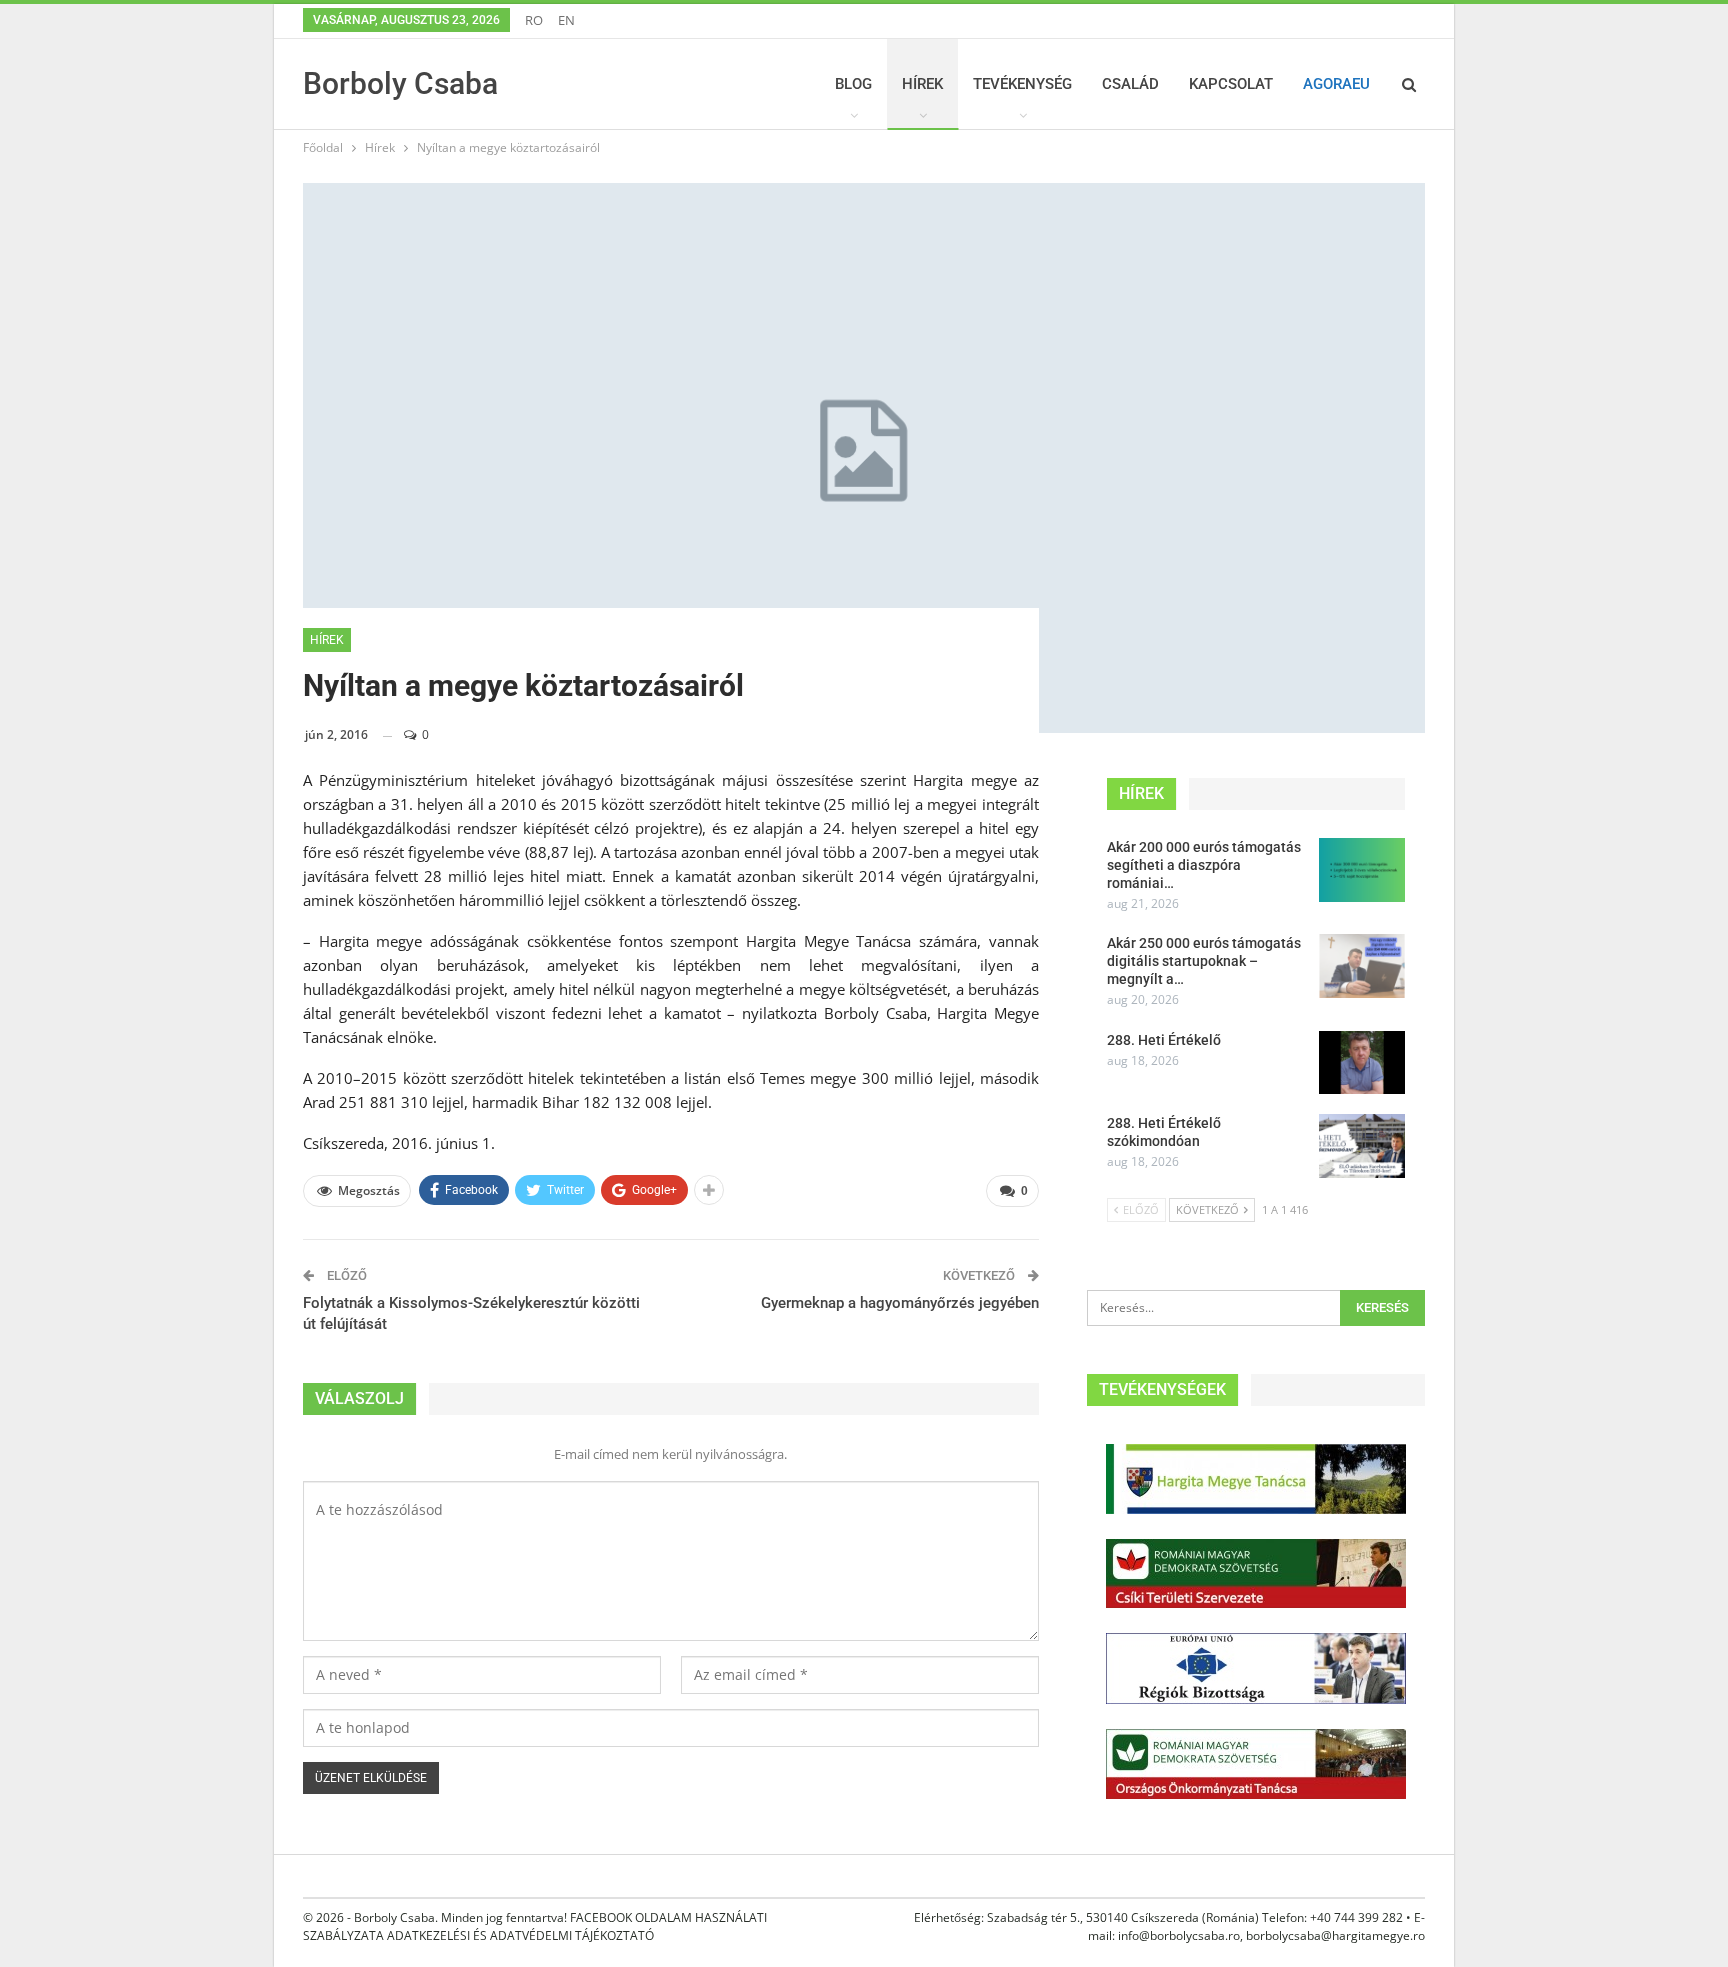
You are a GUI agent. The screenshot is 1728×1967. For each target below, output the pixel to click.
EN (566, 20)
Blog (853, 84)
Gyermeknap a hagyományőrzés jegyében (900, 1303)
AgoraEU (1336, 84)
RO (534, 20)
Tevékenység (1022, 84)
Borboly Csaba (400, 83)
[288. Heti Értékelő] (1362, 1063)
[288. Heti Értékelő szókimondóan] (1362, 1146)
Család (1130, 84)
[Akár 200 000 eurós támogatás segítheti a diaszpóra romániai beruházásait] (1362, 870)
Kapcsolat (1231, 84)
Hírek (922, 84)
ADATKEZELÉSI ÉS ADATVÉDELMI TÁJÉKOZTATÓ (520, 1935)
